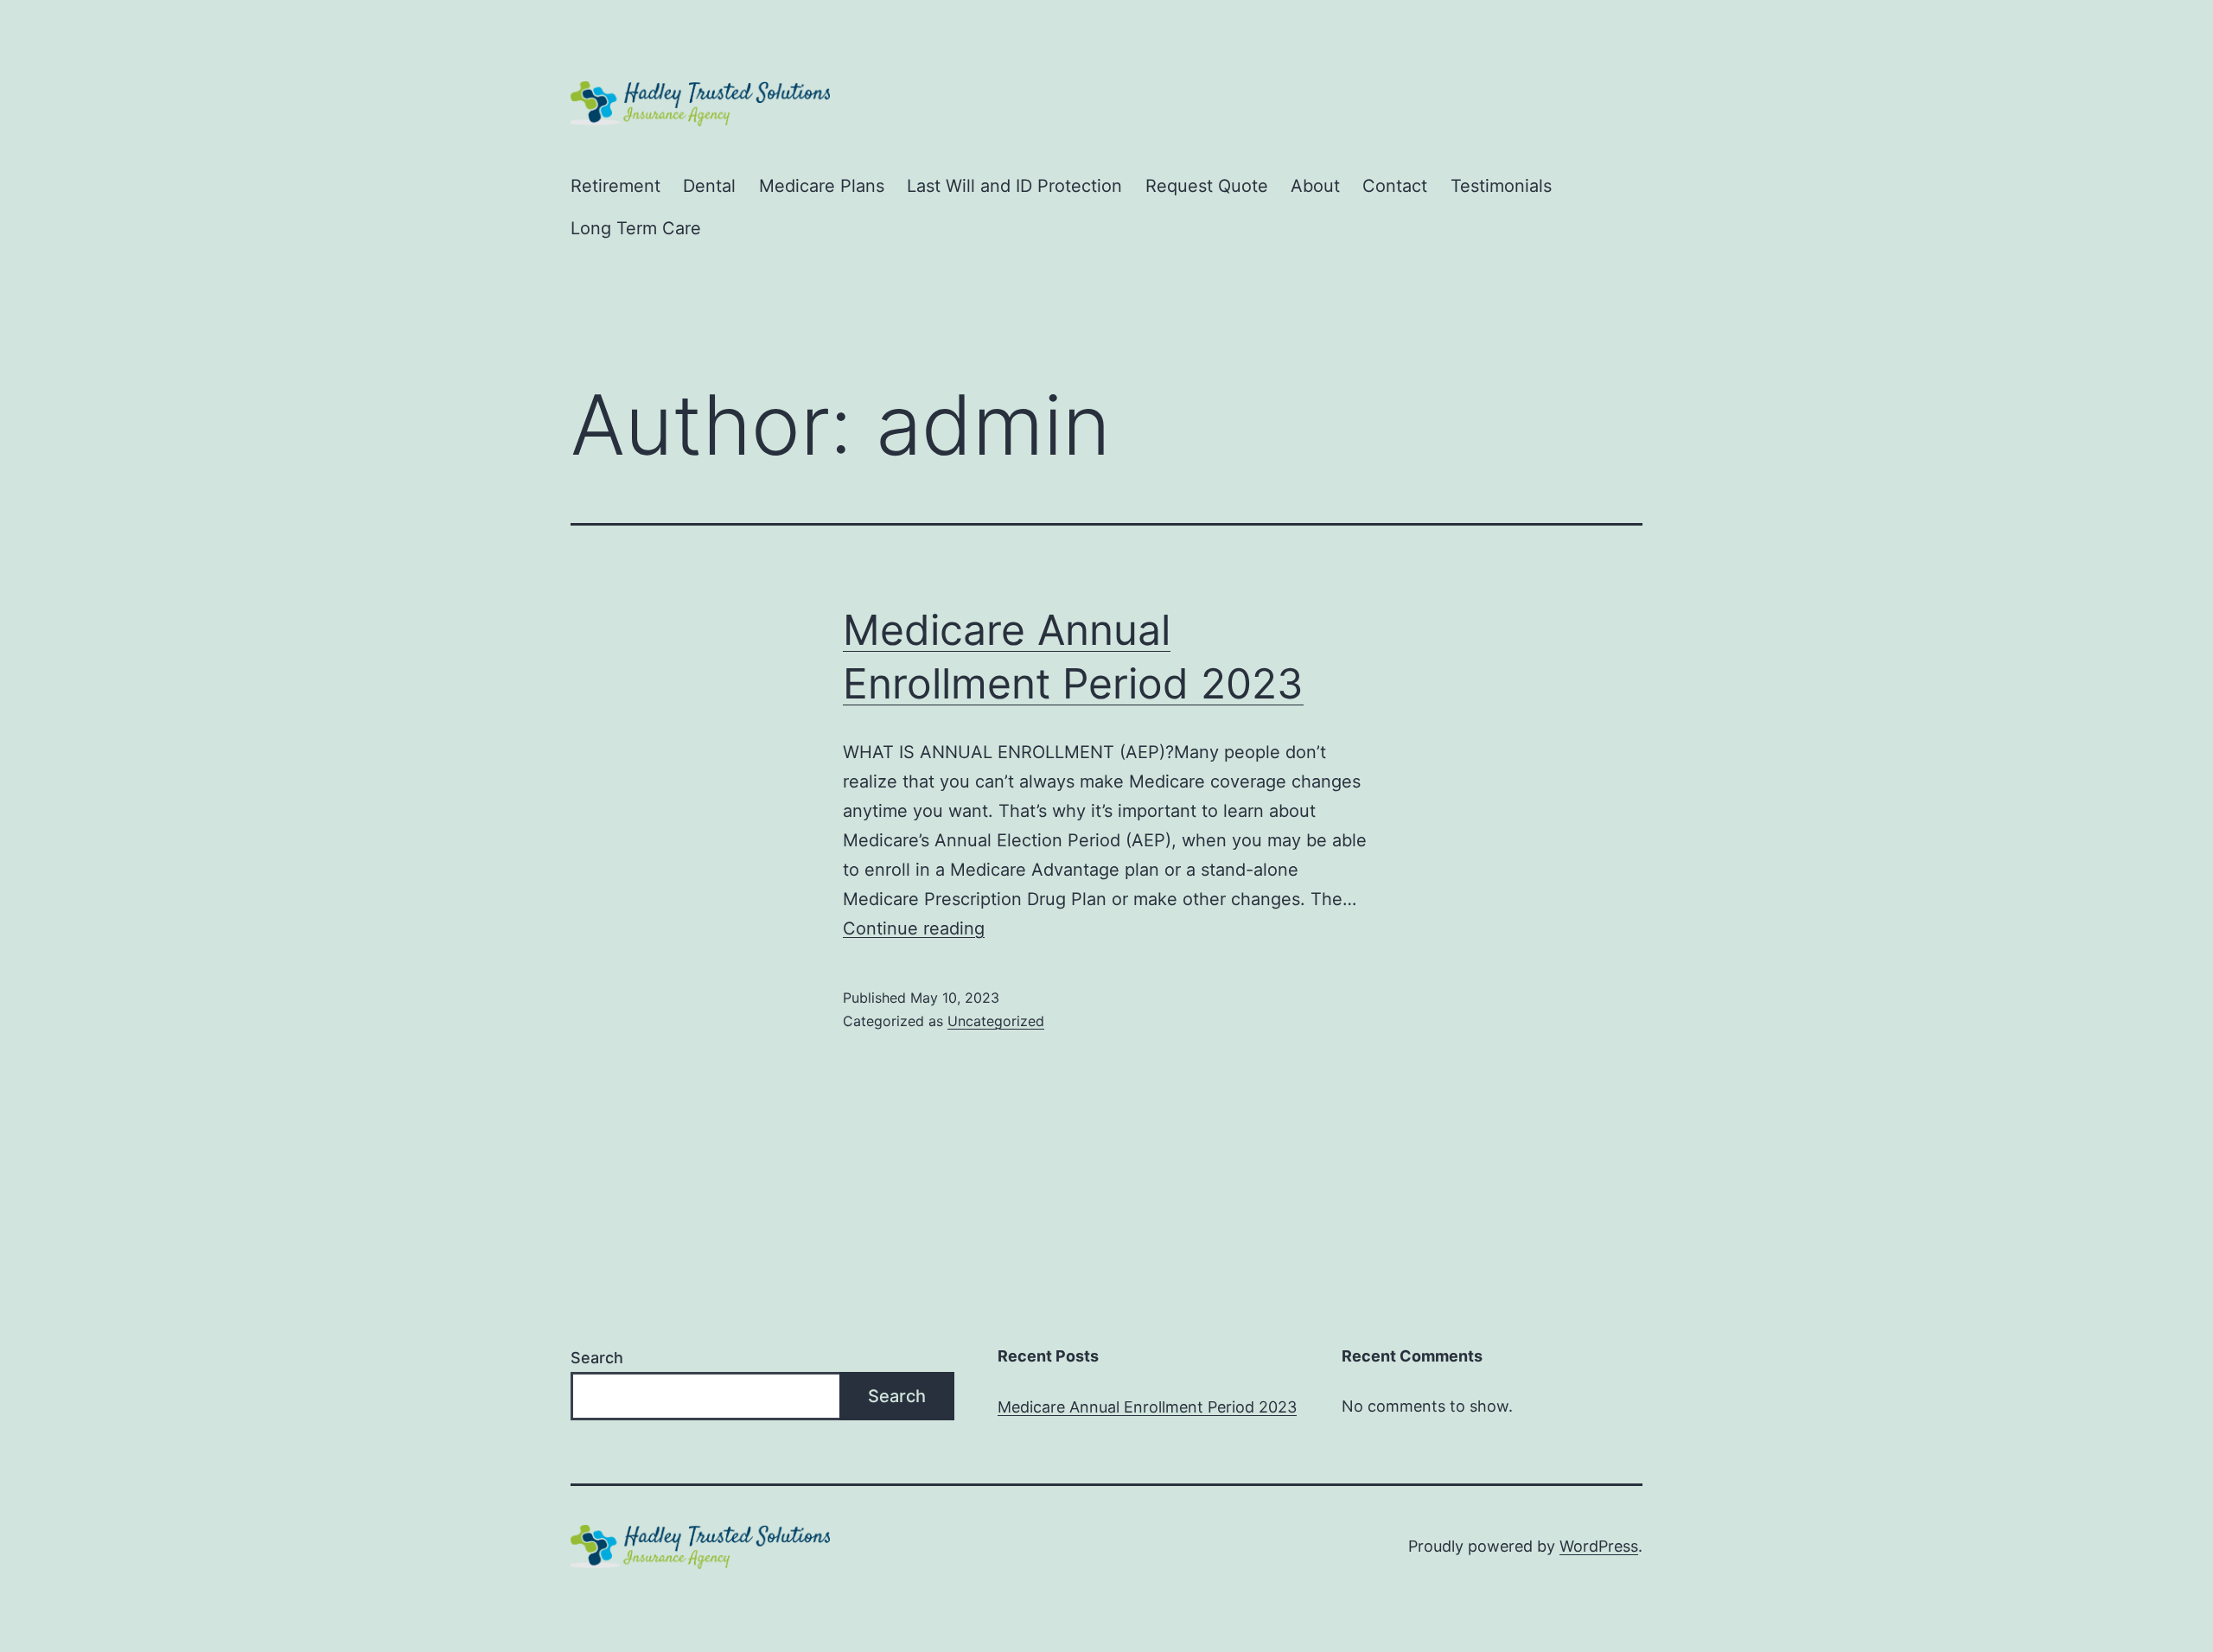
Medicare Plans (822, 186)
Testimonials (1501, 186)
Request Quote (1207, 186)
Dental (709, 186)
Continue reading (914, 928)
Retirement (615, 186)
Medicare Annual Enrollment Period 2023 (1147, 1407)
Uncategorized (996, 1021)
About (1315, 186)
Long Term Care (636, 228)
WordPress (1599, 1546)
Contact (1395, 186)
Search (597, 1358)
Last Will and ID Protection (1014, 186)
